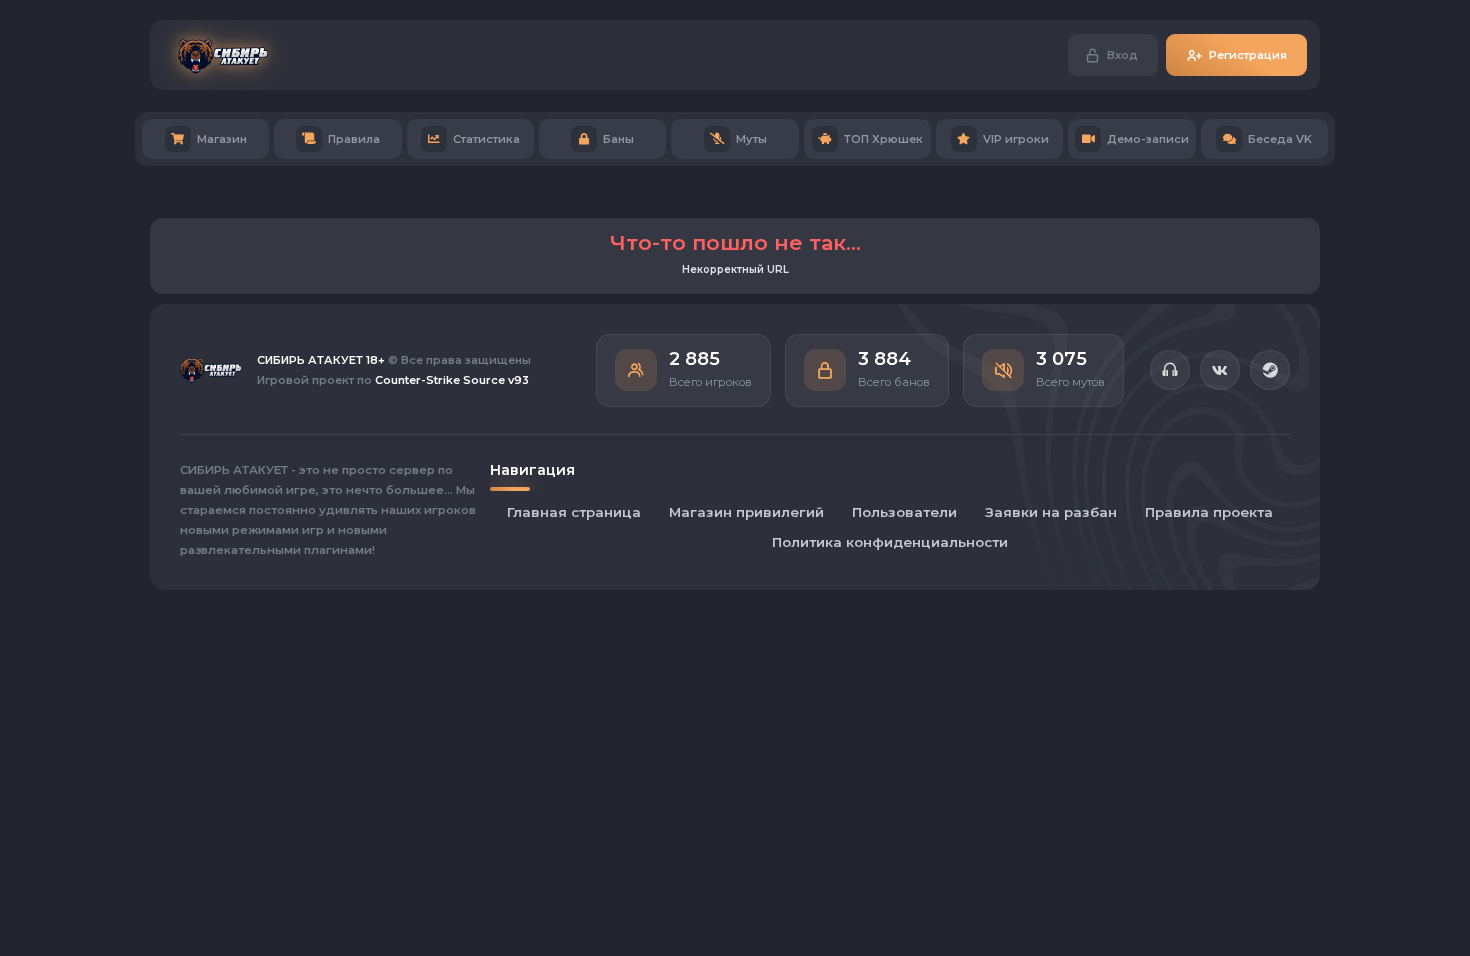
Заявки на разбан (1051, 512)
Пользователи (904, 512)
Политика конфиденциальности (890, 542)
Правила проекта (1209, 512)
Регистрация (1248, 55)
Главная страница (574, 512)
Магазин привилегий (746, 512)
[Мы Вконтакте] (1220, 370)
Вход (1122, 55)
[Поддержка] (1170, 370)
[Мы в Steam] (1270, 370)
